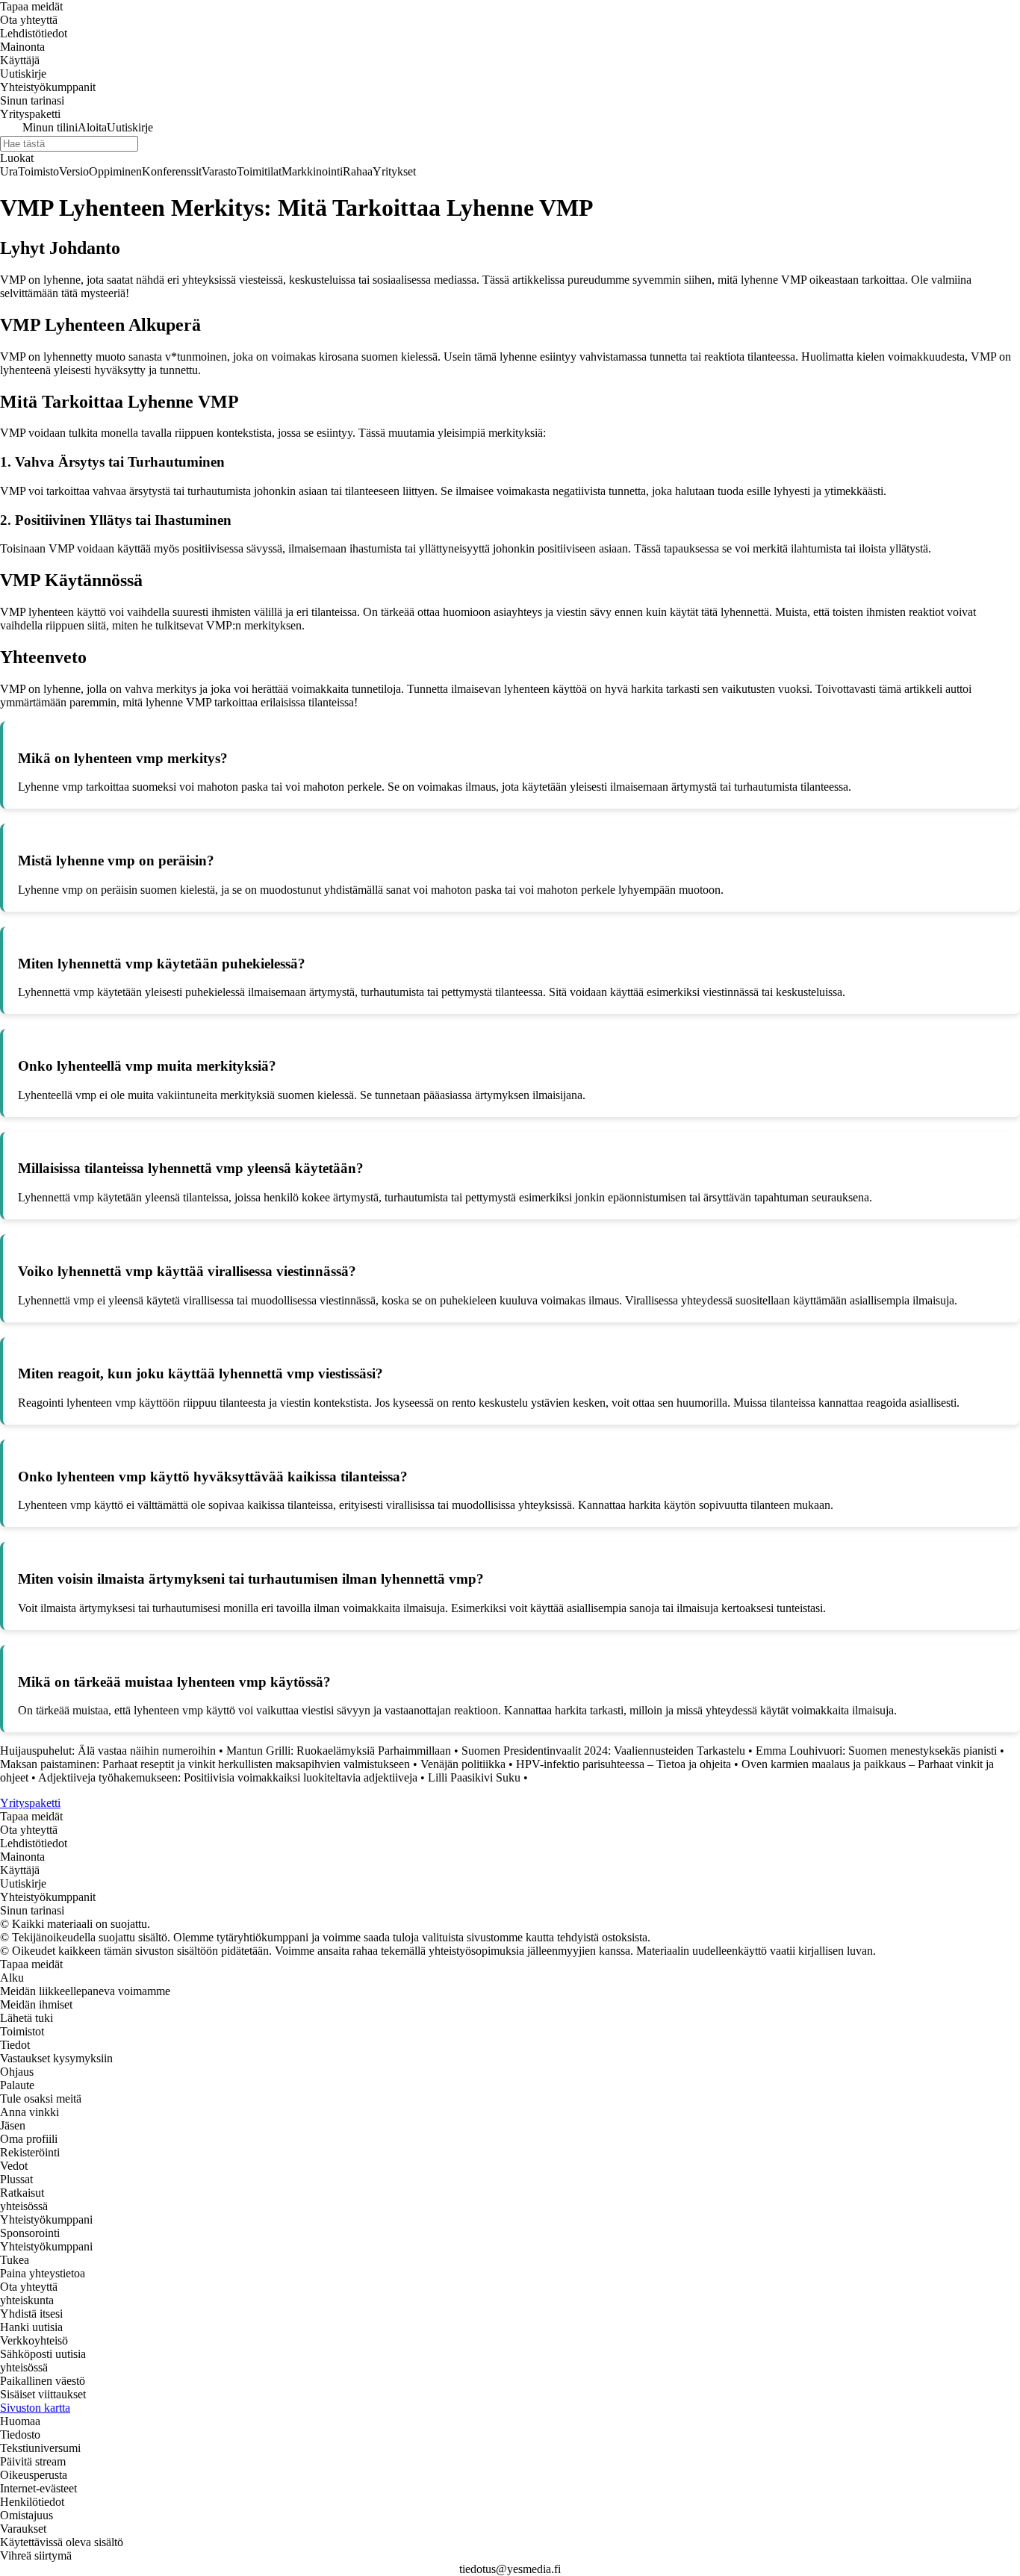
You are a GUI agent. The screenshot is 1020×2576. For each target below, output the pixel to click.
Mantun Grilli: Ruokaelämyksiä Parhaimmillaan (339, 1751)
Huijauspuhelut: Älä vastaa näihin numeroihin (108, 1751)
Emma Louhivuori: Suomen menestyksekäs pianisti (876, 1751)
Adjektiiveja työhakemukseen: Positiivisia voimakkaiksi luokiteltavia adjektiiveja (228, 1777)
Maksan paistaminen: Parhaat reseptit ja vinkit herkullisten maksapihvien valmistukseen (205, 1764)
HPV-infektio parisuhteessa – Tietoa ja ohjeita (623, 1764)
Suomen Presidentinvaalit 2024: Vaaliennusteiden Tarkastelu (603, 1751)
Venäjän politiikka (463, 1764)
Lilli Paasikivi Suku (474, 1777)
